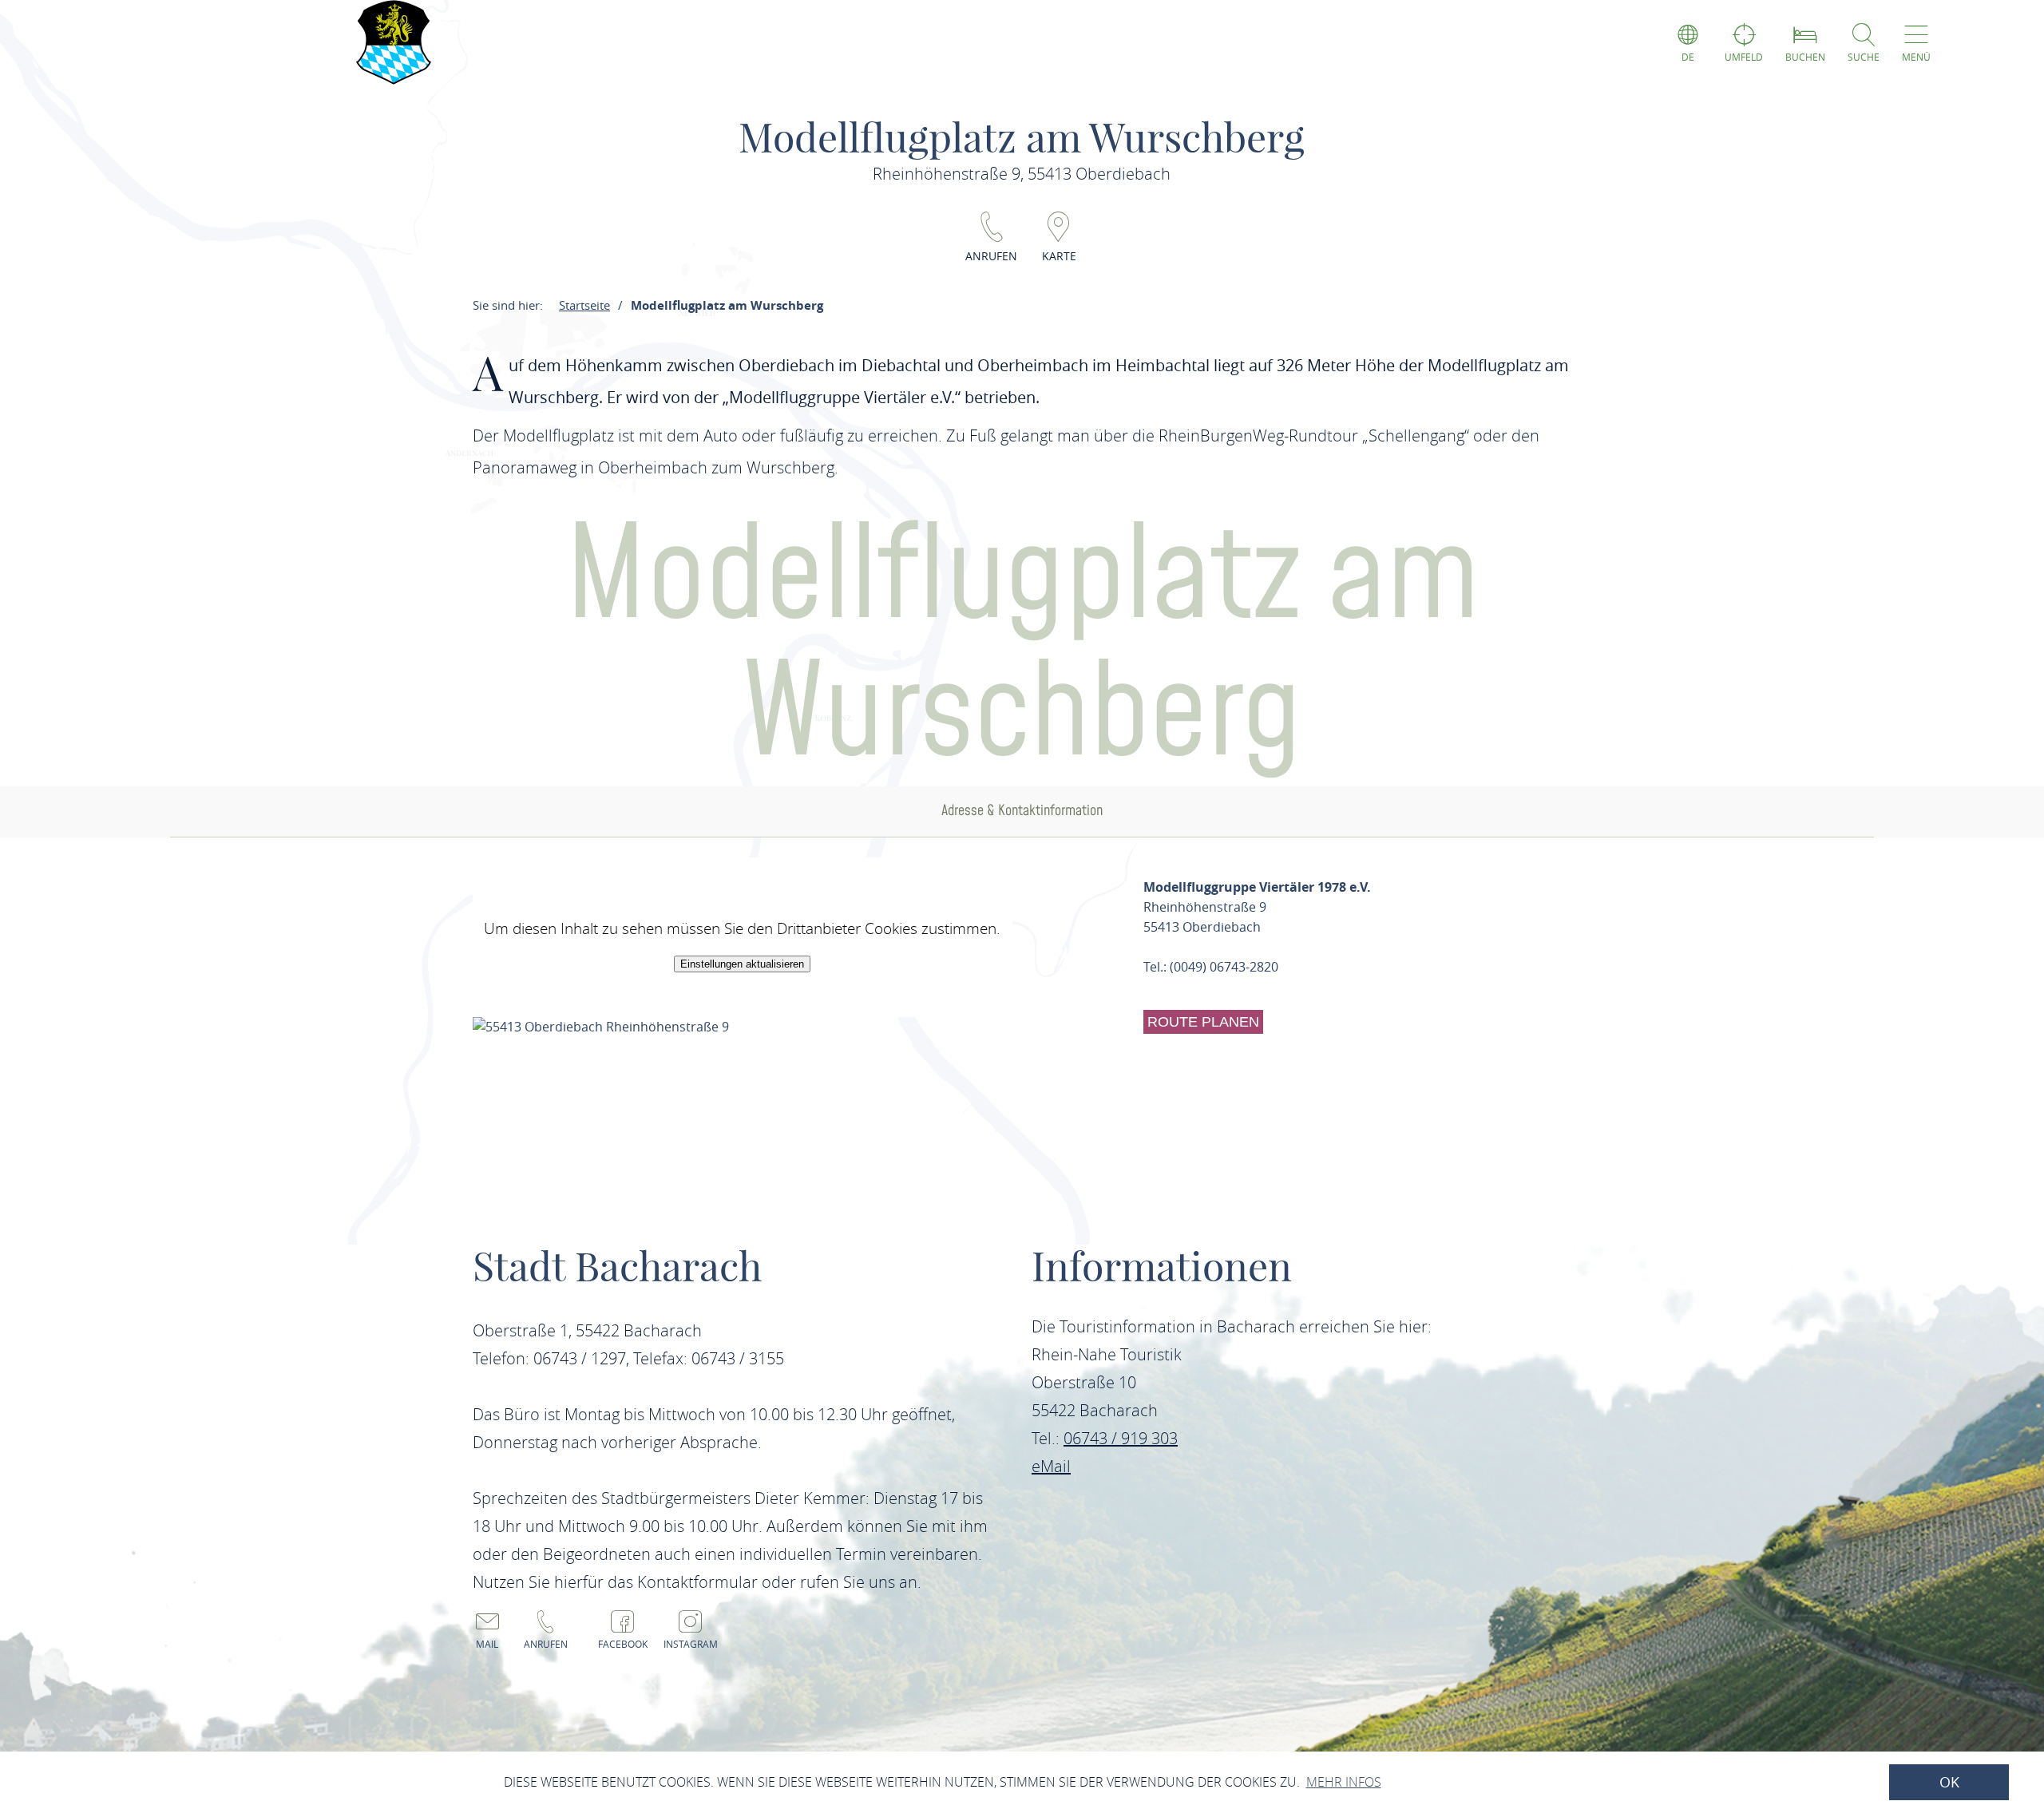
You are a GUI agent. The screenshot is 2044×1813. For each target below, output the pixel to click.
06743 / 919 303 (1121, 1438)
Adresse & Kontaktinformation (1022, 811)
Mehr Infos (1344, 1782)
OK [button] (1949, 1782)
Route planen (1203, 1022)
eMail (1051, 1466)
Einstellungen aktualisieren (742, 964)
